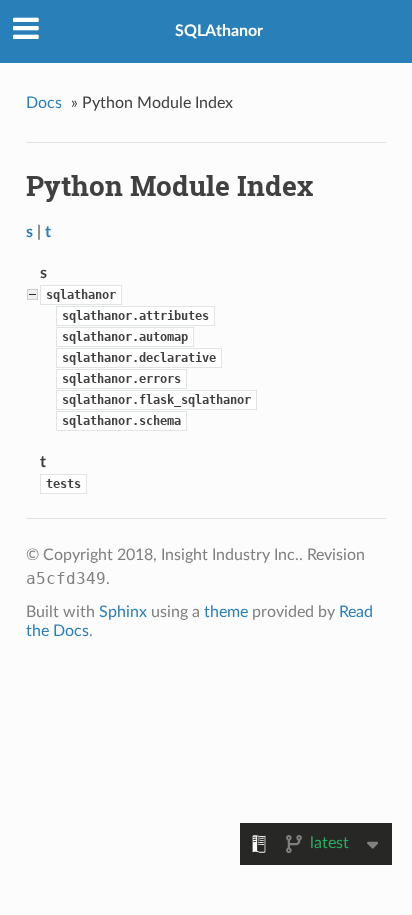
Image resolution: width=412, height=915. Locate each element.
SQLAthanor (219, 31)
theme (226, 612)
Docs (44, 103)
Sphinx (123, 612)
